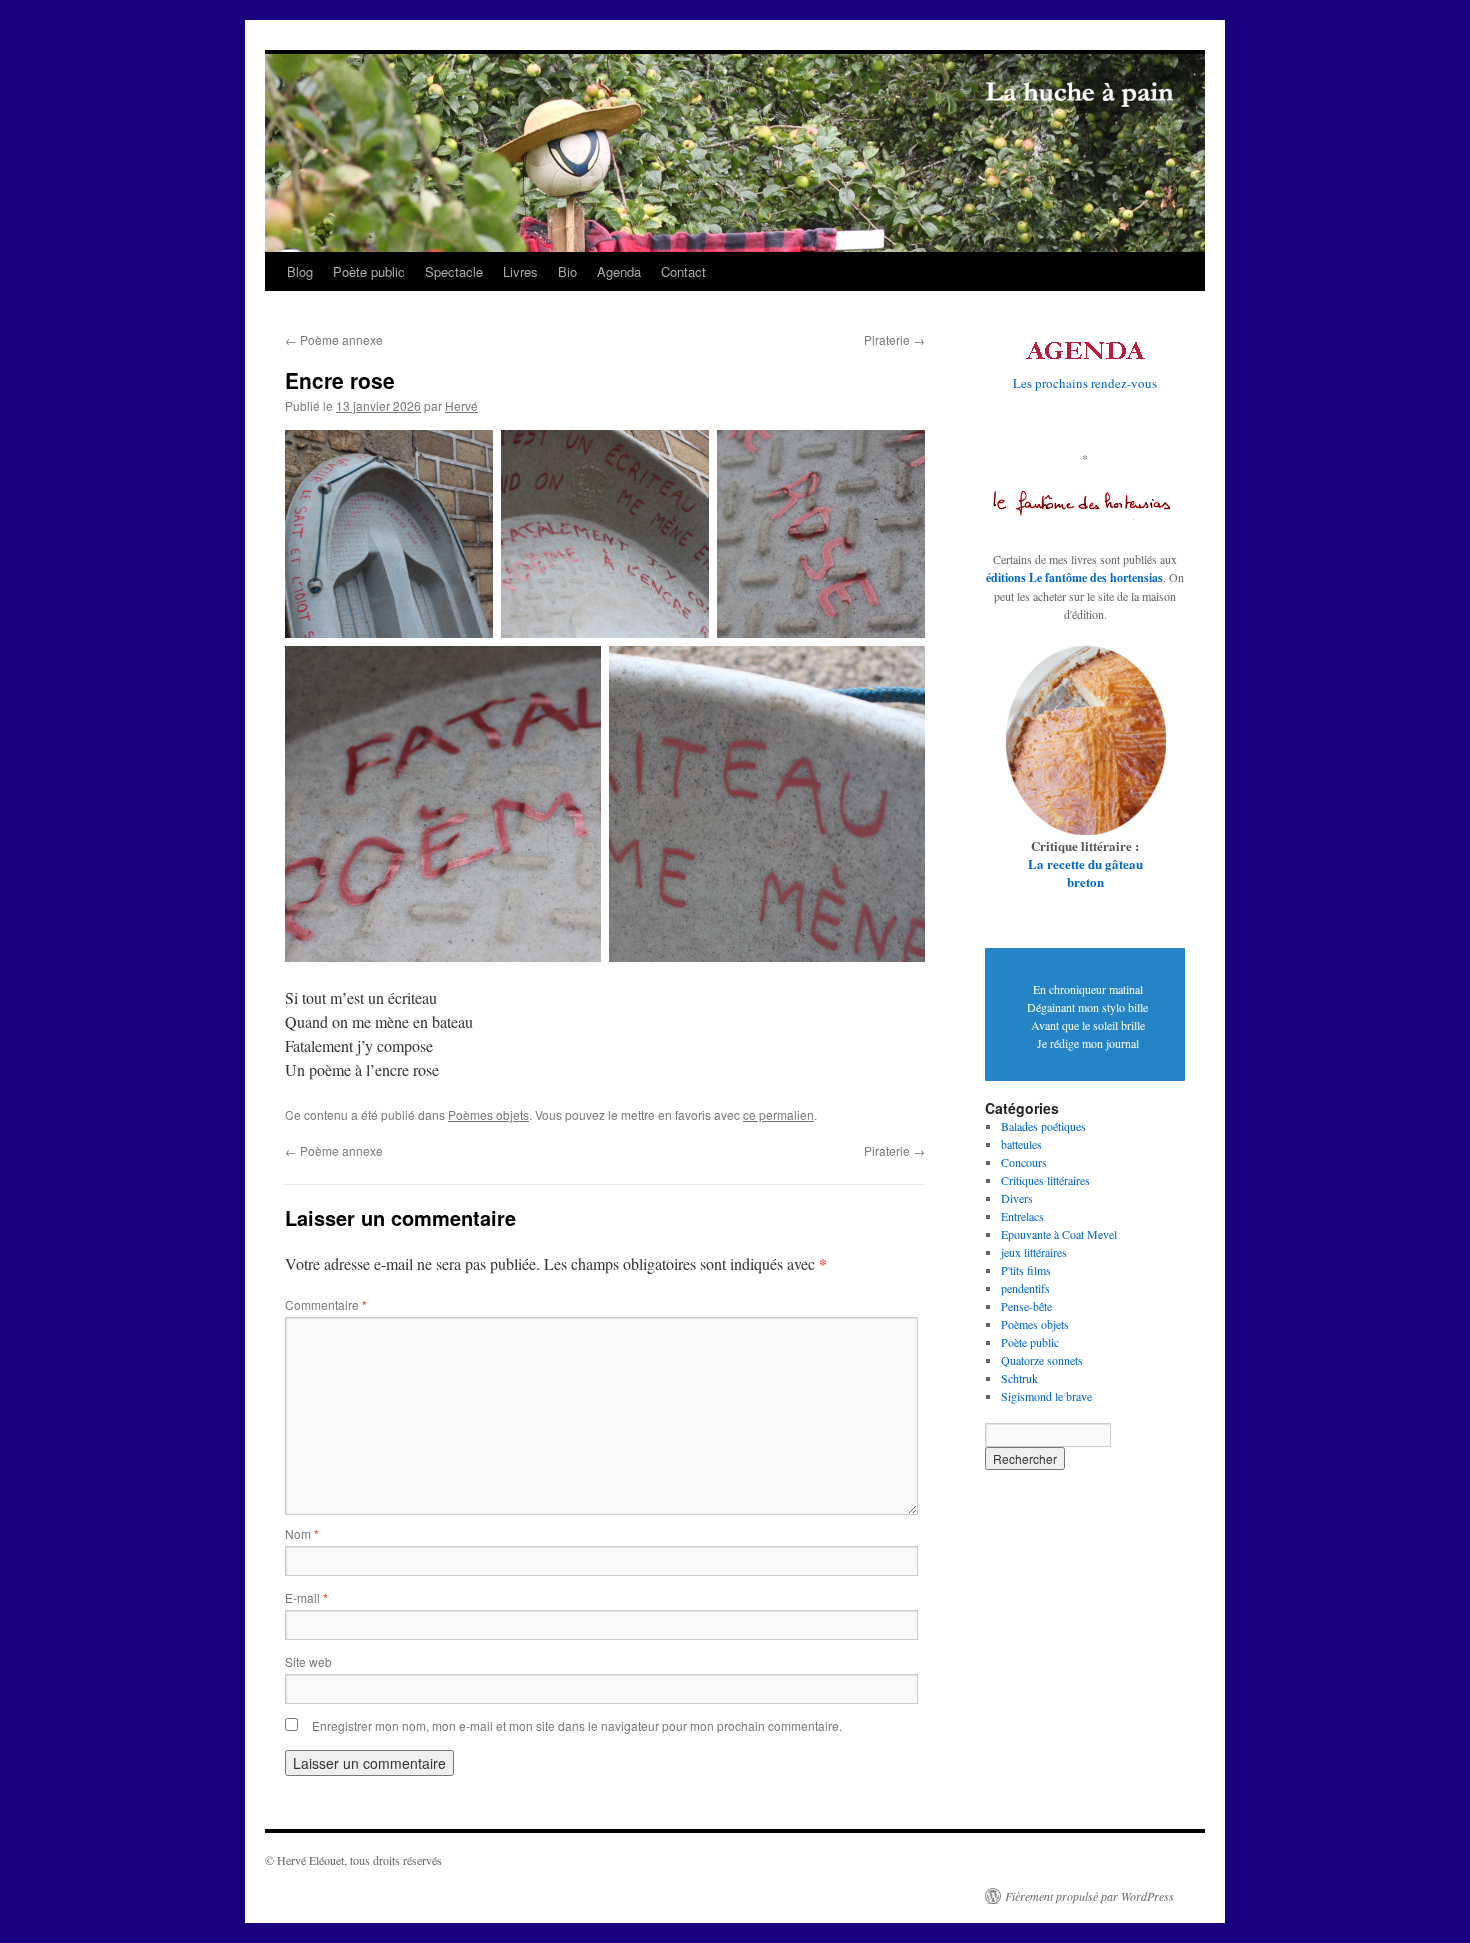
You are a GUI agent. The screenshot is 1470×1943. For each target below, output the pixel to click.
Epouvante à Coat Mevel (1059, 1234)
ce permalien (778, 1114)
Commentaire (326, 1304)
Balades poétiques (1043, 1126)
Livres (520, 271)
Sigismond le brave (1046, 1396)
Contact (683, 271)
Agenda (619, 271)
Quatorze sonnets (1042, 1360)
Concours (1024, 1162)
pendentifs (1025, 1288)
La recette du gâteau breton (1085, 872)
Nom (302, 1533)
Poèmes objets (488, 1114)
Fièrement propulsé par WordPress (1089, 1896)
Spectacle (454, 271)
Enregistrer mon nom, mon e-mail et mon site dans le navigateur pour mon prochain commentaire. (577, 1725)
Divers (1017, 1198)
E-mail (306, 1597)
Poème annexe (334, 339)
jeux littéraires (1034, 1252)
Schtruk (1019, 1378)
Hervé (461, 405)
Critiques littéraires (1045, 1180)
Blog (300, 271)
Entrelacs (1022, 1216)
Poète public (369, 271)
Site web (308, 1661)
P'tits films (1026, 1270)
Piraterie (894, 339)
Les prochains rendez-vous (1085, 383)
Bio (567, 271)
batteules (1021, 1144)
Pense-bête (1026, 1306)
